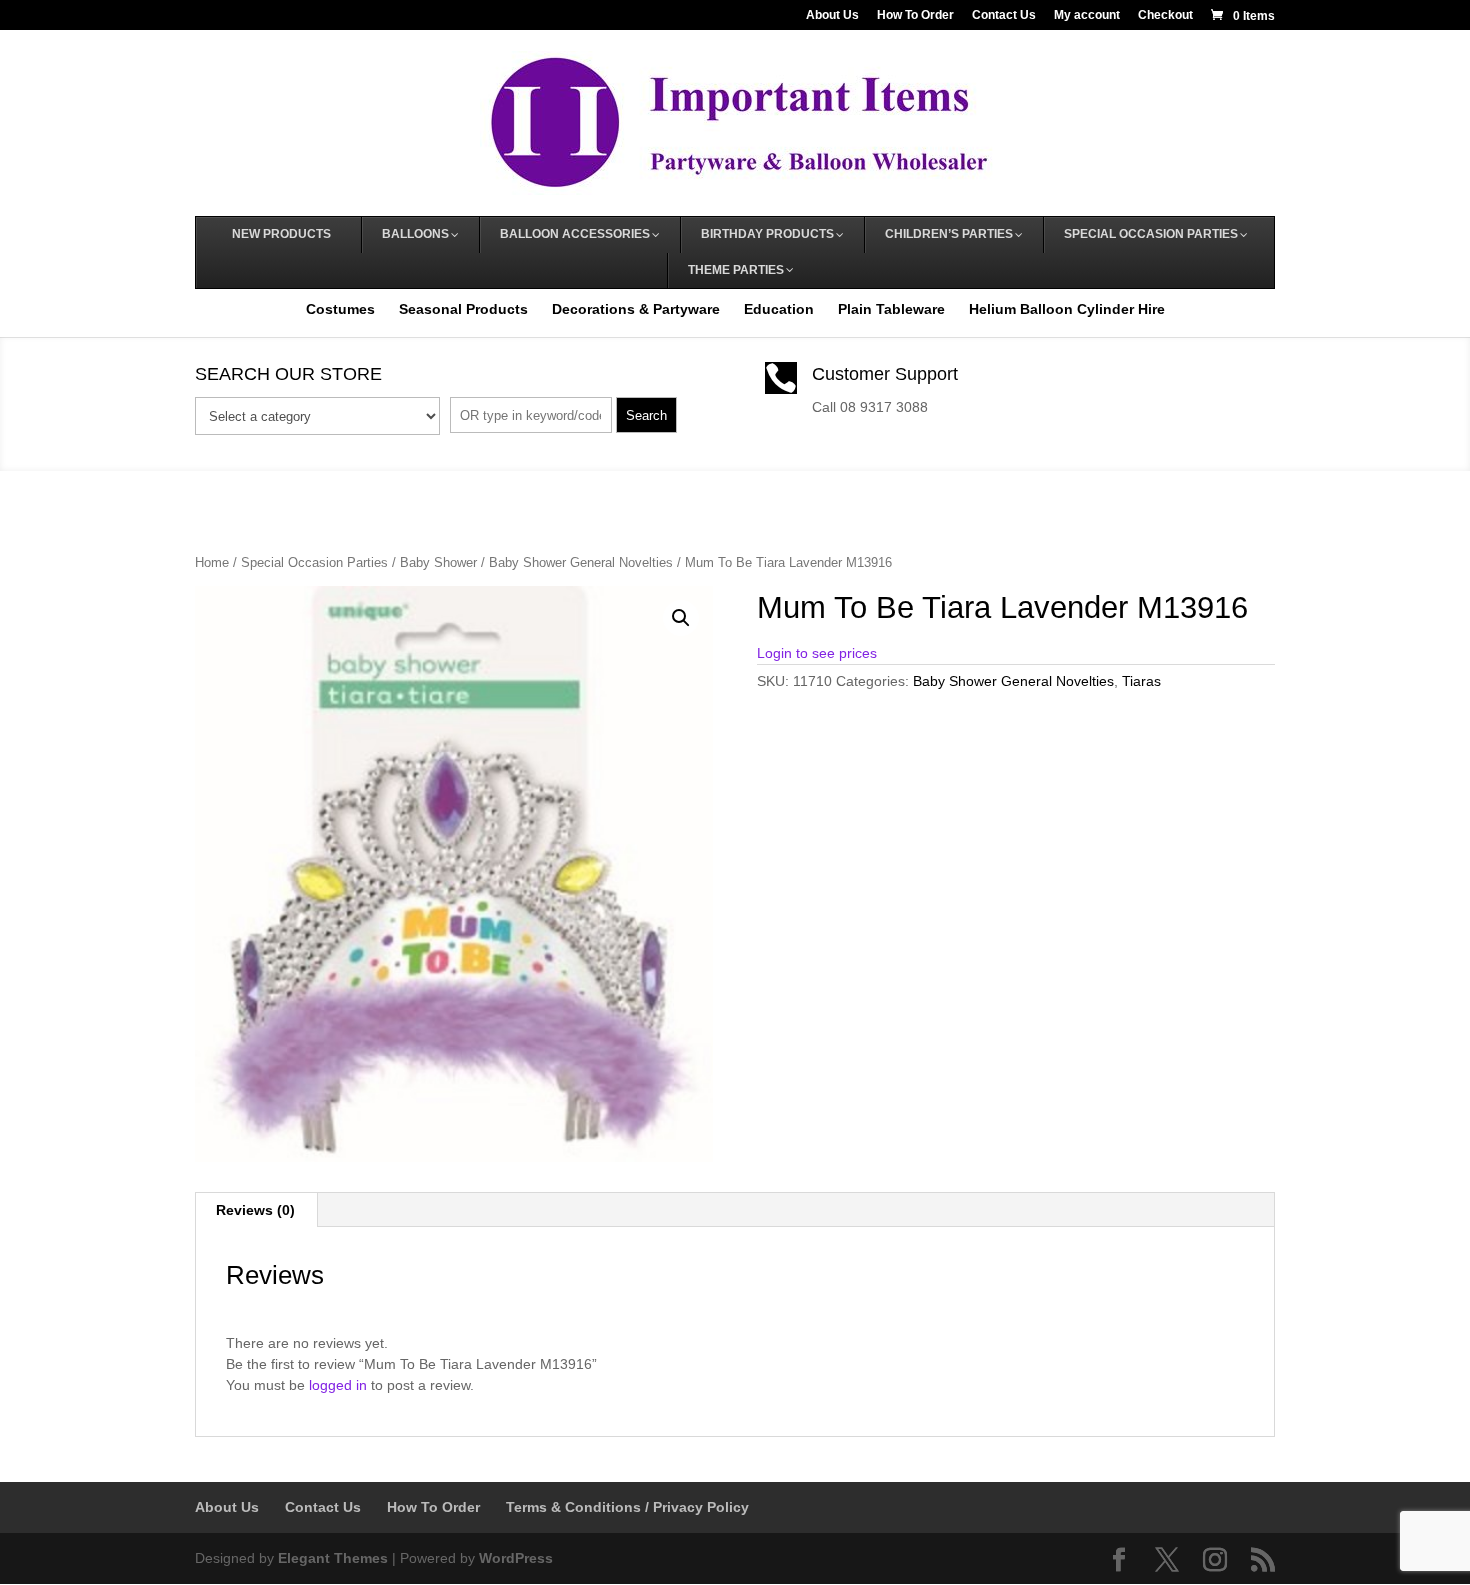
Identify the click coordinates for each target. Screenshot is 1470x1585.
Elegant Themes (333, 1558)
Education (779, 309)
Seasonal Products (463, 309)
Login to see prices (817, 653)
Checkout (1165, 15)
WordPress (516, 1558)
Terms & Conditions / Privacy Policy (627, 1507)
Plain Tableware (891, 309)
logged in (338, 1385)
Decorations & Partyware (636, 309)
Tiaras (1141, 681)
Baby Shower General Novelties (581, 562)
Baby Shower (438, 562)
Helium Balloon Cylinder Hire (1067, 309)
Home (212, 562)
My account (1087, 15)
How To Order (915, 15)
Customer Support (885, 374)
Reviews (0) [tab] (255, 1210)
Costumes (340, 309)
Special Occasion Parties (314, 562)
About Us (832, 15)
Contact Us (1004, 15)
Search (646, 415)
